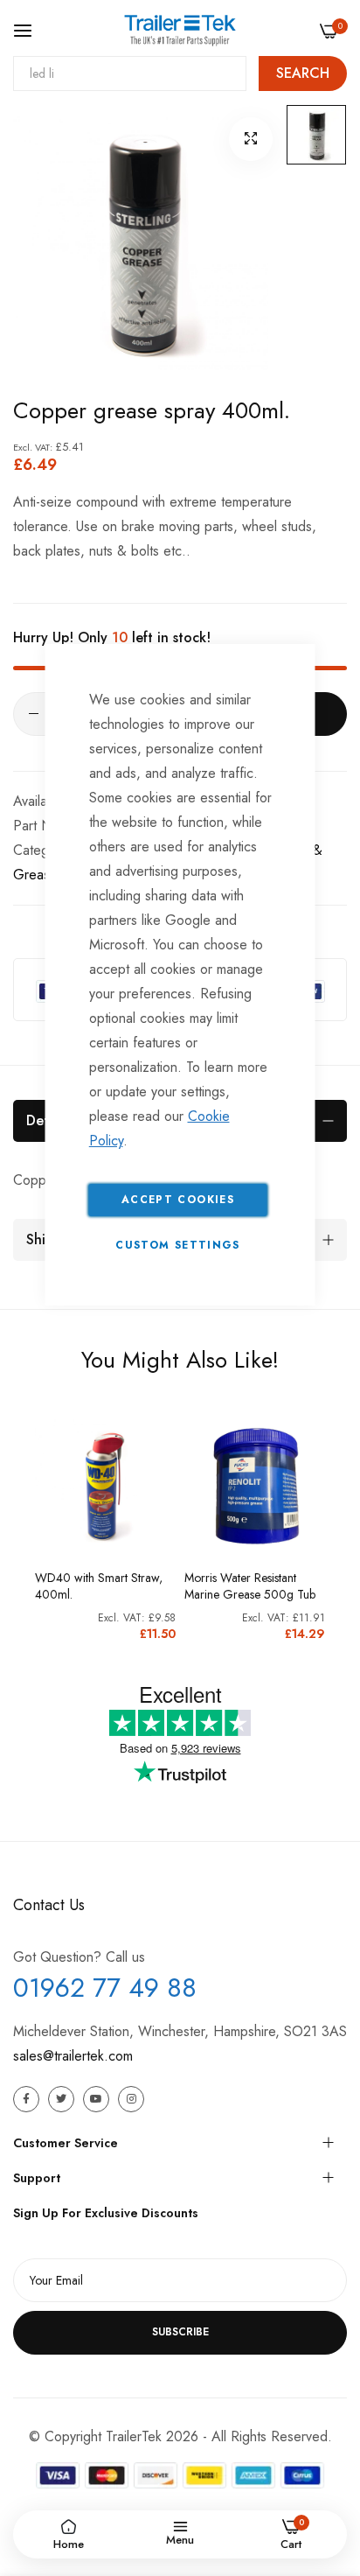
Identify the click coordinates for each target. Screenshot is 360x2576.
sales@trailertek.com (73, 2056)
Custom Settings (177, 1245)
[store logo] (180, 30)
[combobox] (130, 73)
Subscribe (180, 2332)
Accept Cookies (178, 1200)
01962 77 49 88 (105, 1988)
